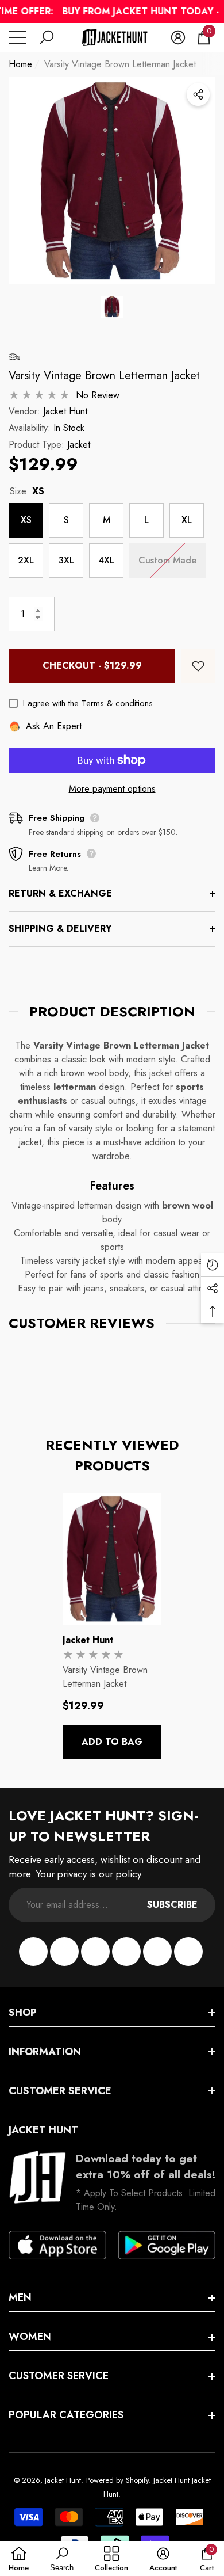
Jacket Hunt (65, 411)
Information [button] (45, 2052)
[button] (47, 37)
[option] (112, 181)
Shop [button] (23, 2013)
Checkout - (92, 666)
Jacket (79, 445)
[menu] (17, 37)
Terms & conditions (117, 703)
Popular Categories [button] (66, 2415)
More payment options (112, 789)
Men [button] (20, 2297)
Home (20, 64)
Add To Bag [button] (112, 1742)
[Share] (198, 94)
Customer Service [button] (60, 2091)
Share (198, 94)
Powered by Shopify (117, 2480)
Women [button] (30, 2337)
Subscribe (172, 1905)
